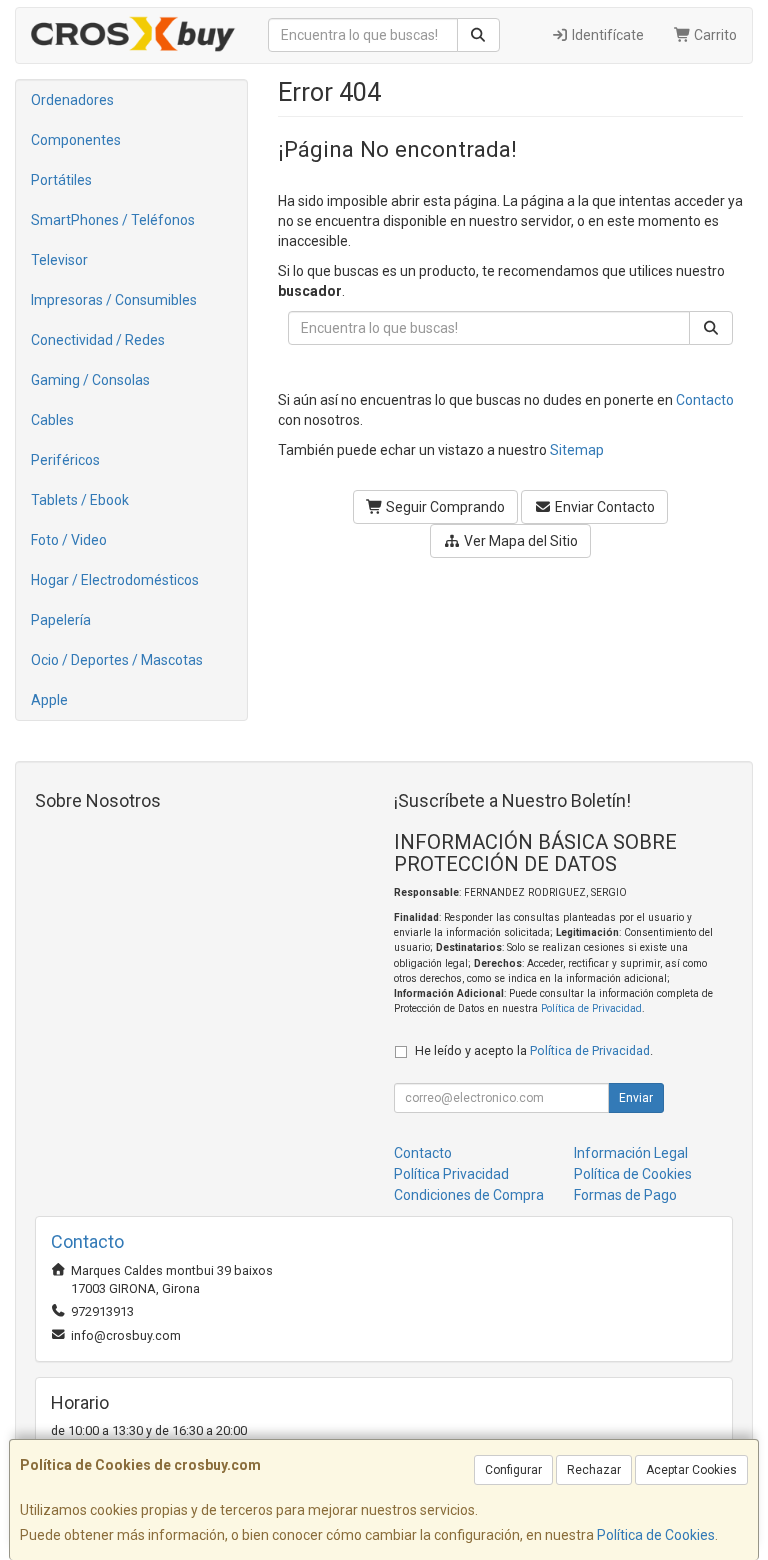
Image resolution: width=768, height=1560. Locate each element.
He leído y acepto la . (534, 1050)
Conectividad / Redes (98, 340)
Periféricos (65, 460)
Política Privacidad (451, 1174)
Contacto (705, 400)
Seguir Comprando (444, 507)
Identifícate (606, 35)
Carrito (714, 35)
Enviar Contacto (603, 507)
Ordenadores (72, 100)
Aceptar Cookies (691, 1470)
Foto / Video (69, 540)
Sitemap (577, 450)
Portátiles (61, 180)
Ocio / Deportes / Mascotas (117, 660)
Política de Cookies (656, 1535)
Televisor (59, 260)
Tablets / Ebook (80, 500)
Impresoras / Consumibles (114, 300)
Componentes (76, 140)
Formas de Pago (625, 1195)
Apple (49, 700)
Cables (52, 420)
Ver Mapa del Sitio (519, 541)
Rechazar (594, 1470)
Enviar (636, 1098)
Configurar (513, 1470)
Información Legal (631, 1153)
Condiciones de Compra (469, 1195)
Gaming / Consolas (90, 380)
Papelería (61, 620)
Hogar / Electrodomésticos (115, 580)
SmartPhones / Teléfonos (113, 220)
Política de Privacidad (591, 1008)
